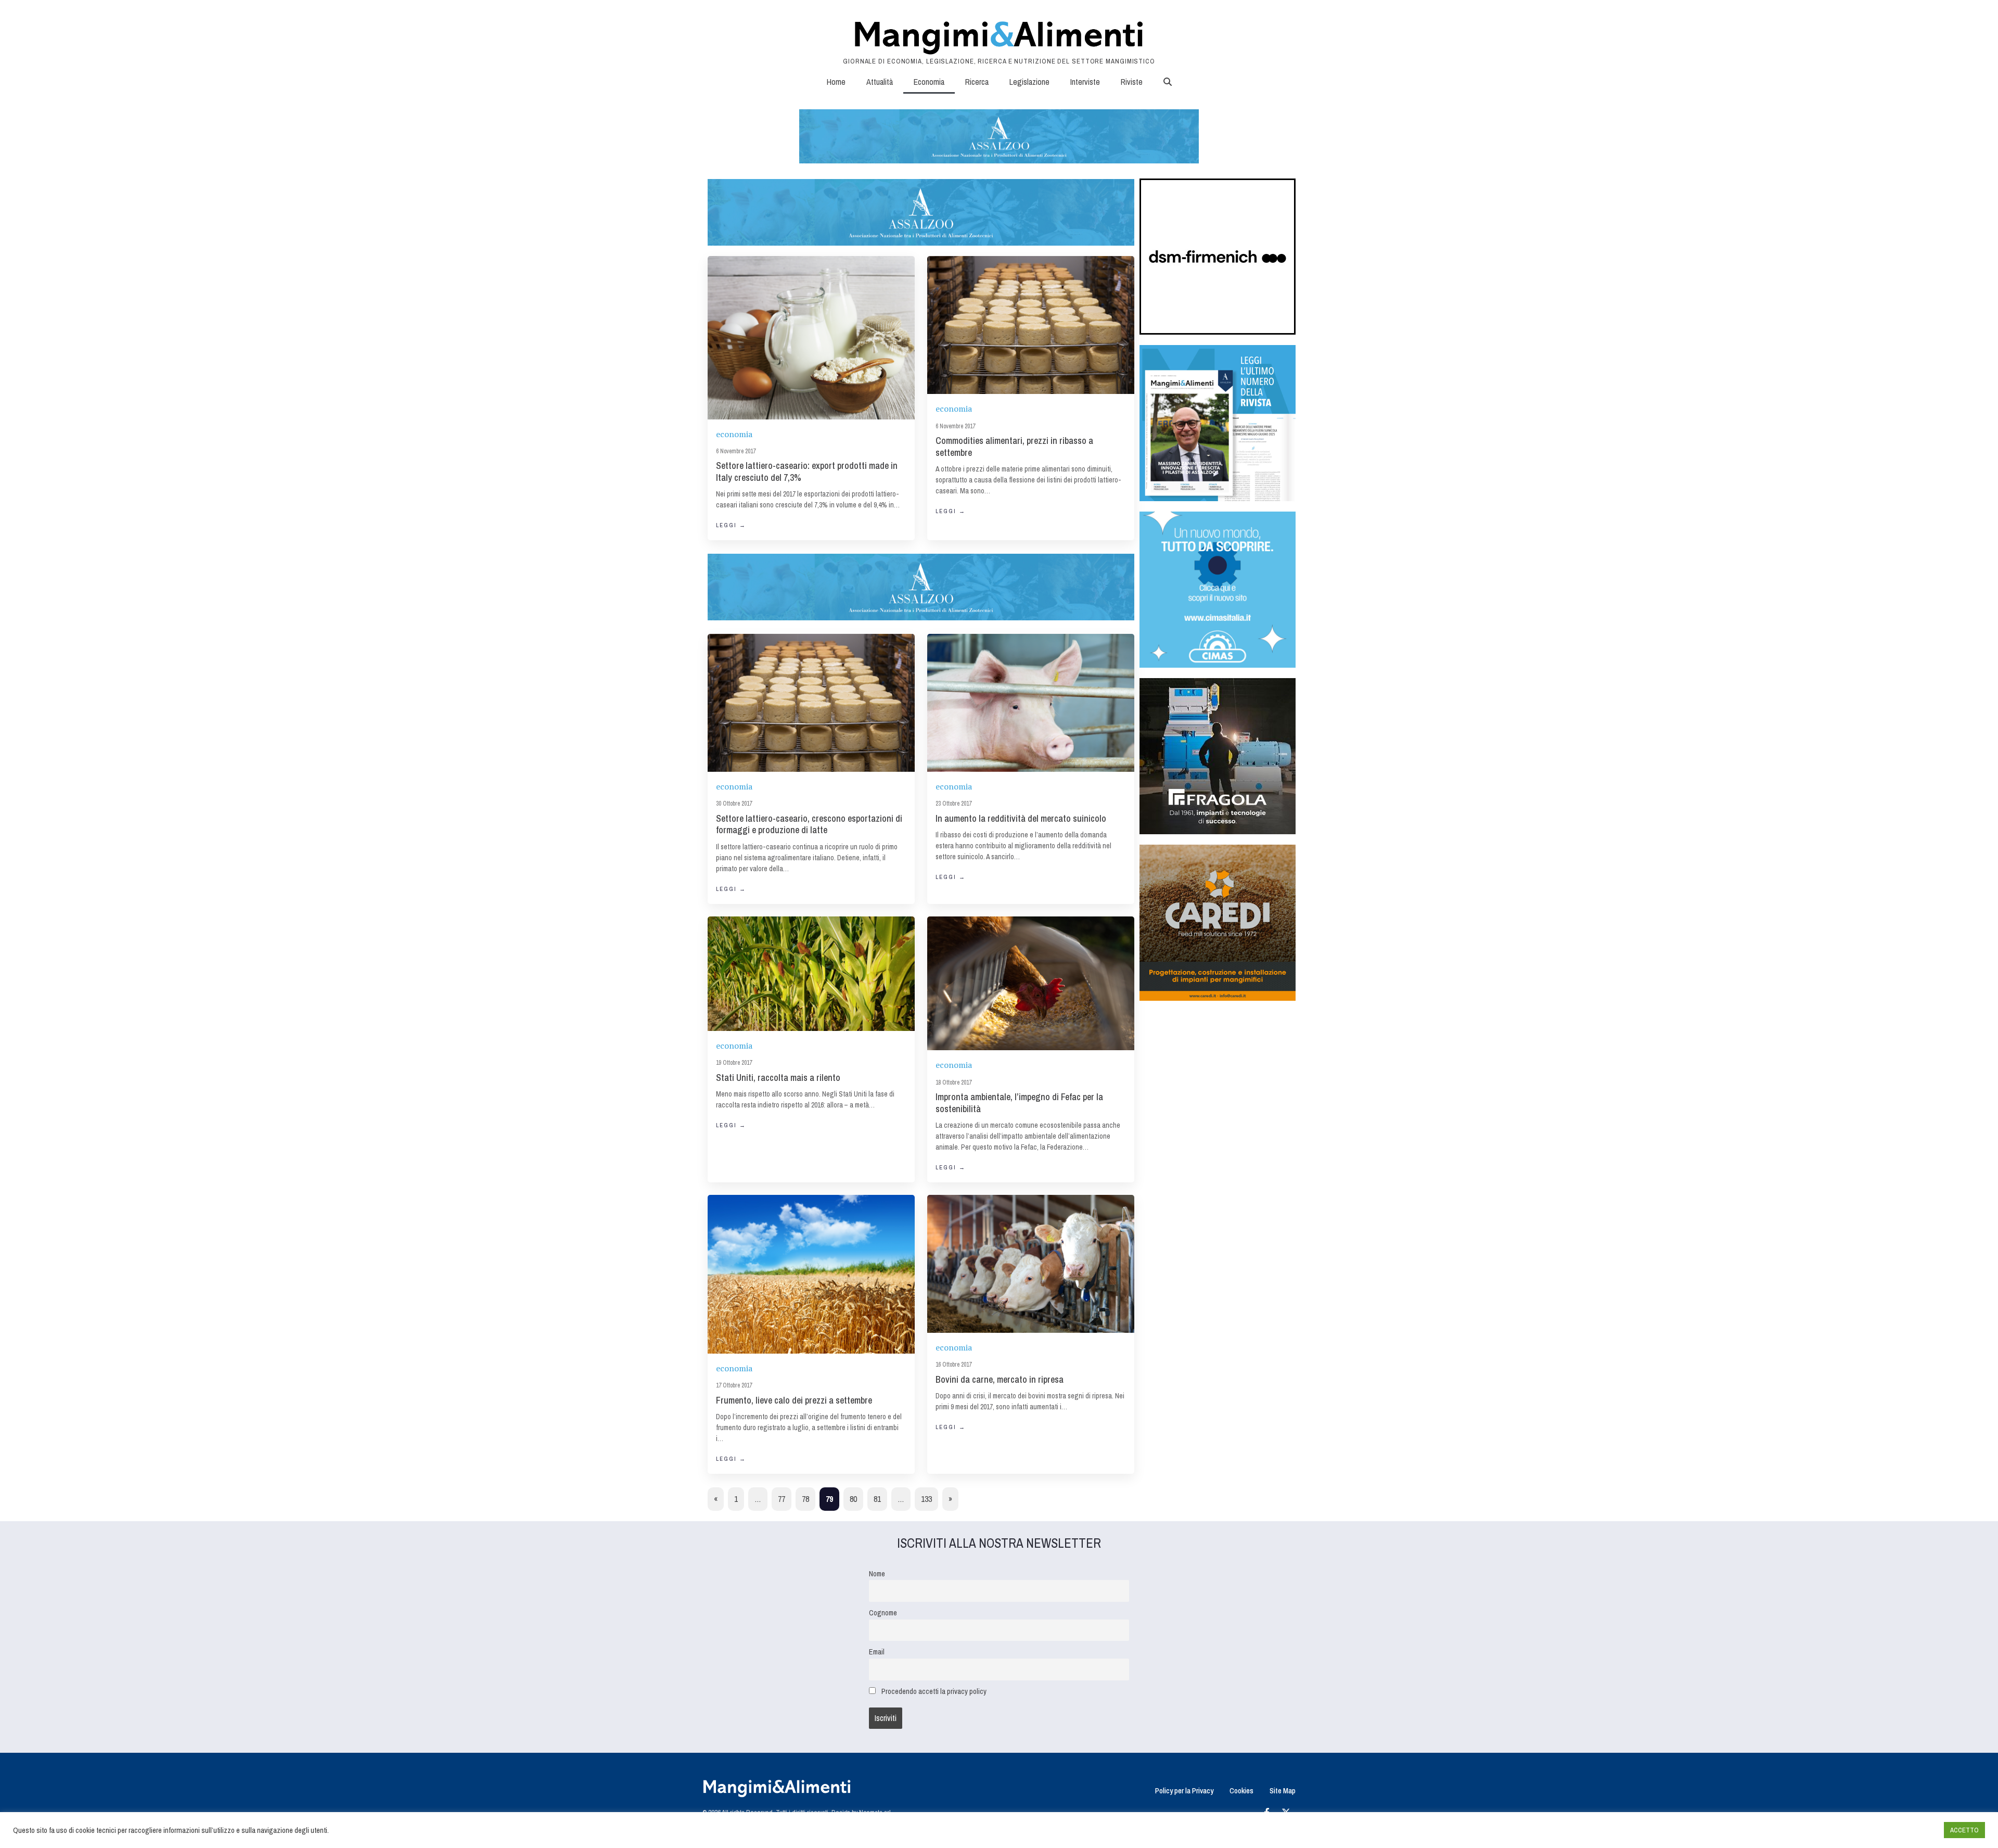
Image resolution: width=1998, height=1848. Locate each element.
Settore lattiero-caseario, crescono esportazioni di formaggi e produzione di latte (809, 824)
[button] (1168, 82)
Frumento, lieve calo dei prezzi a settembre (794, 1400)
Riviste (1132, 82)
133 (926, 1499)
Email (877, 1652)
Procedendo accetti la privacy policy (934, 1691)
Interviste (1085, 82)
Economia (929, 82)
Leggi (731, 525)
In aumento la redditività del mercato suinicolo (1021, 818)
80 (853, 1499)
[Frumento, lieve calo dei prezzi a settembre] (811, 1274)
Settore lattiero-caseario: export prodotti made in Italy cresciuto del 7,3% (807, 471)
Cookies (1241, 1790)
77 (782, 1499)
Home (836, 82)
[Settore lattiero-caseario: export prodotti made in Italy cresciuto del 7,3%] (811, 337)
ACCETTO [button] (1964, 1830)
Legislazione (1029, 82)
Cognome (883, 1613)
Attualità (880, 82)
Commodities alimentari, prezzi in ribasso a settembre (1014, 447)
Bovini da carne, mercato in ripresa (1000, 1379)
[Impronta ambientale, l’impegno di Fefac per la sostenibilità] (1031, 984)
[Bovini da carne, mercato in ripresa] (1031, 1264)
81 (877, 1499)
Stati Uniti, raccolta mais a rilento (778, 1078)
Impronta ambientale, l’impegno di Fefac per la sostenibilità (1019, 1103)
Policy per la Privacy (1184, 1790)
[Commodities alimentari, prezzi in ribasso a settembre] (1031, 325)
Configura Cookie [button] (1911, 1830)
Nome (877, 1573)
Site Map (1283, 1790)
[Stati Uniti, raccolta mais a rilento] (811, 974)
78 (805, 1499)
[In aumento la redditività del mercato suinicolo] (1031, 703)
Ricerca (977, 82)
